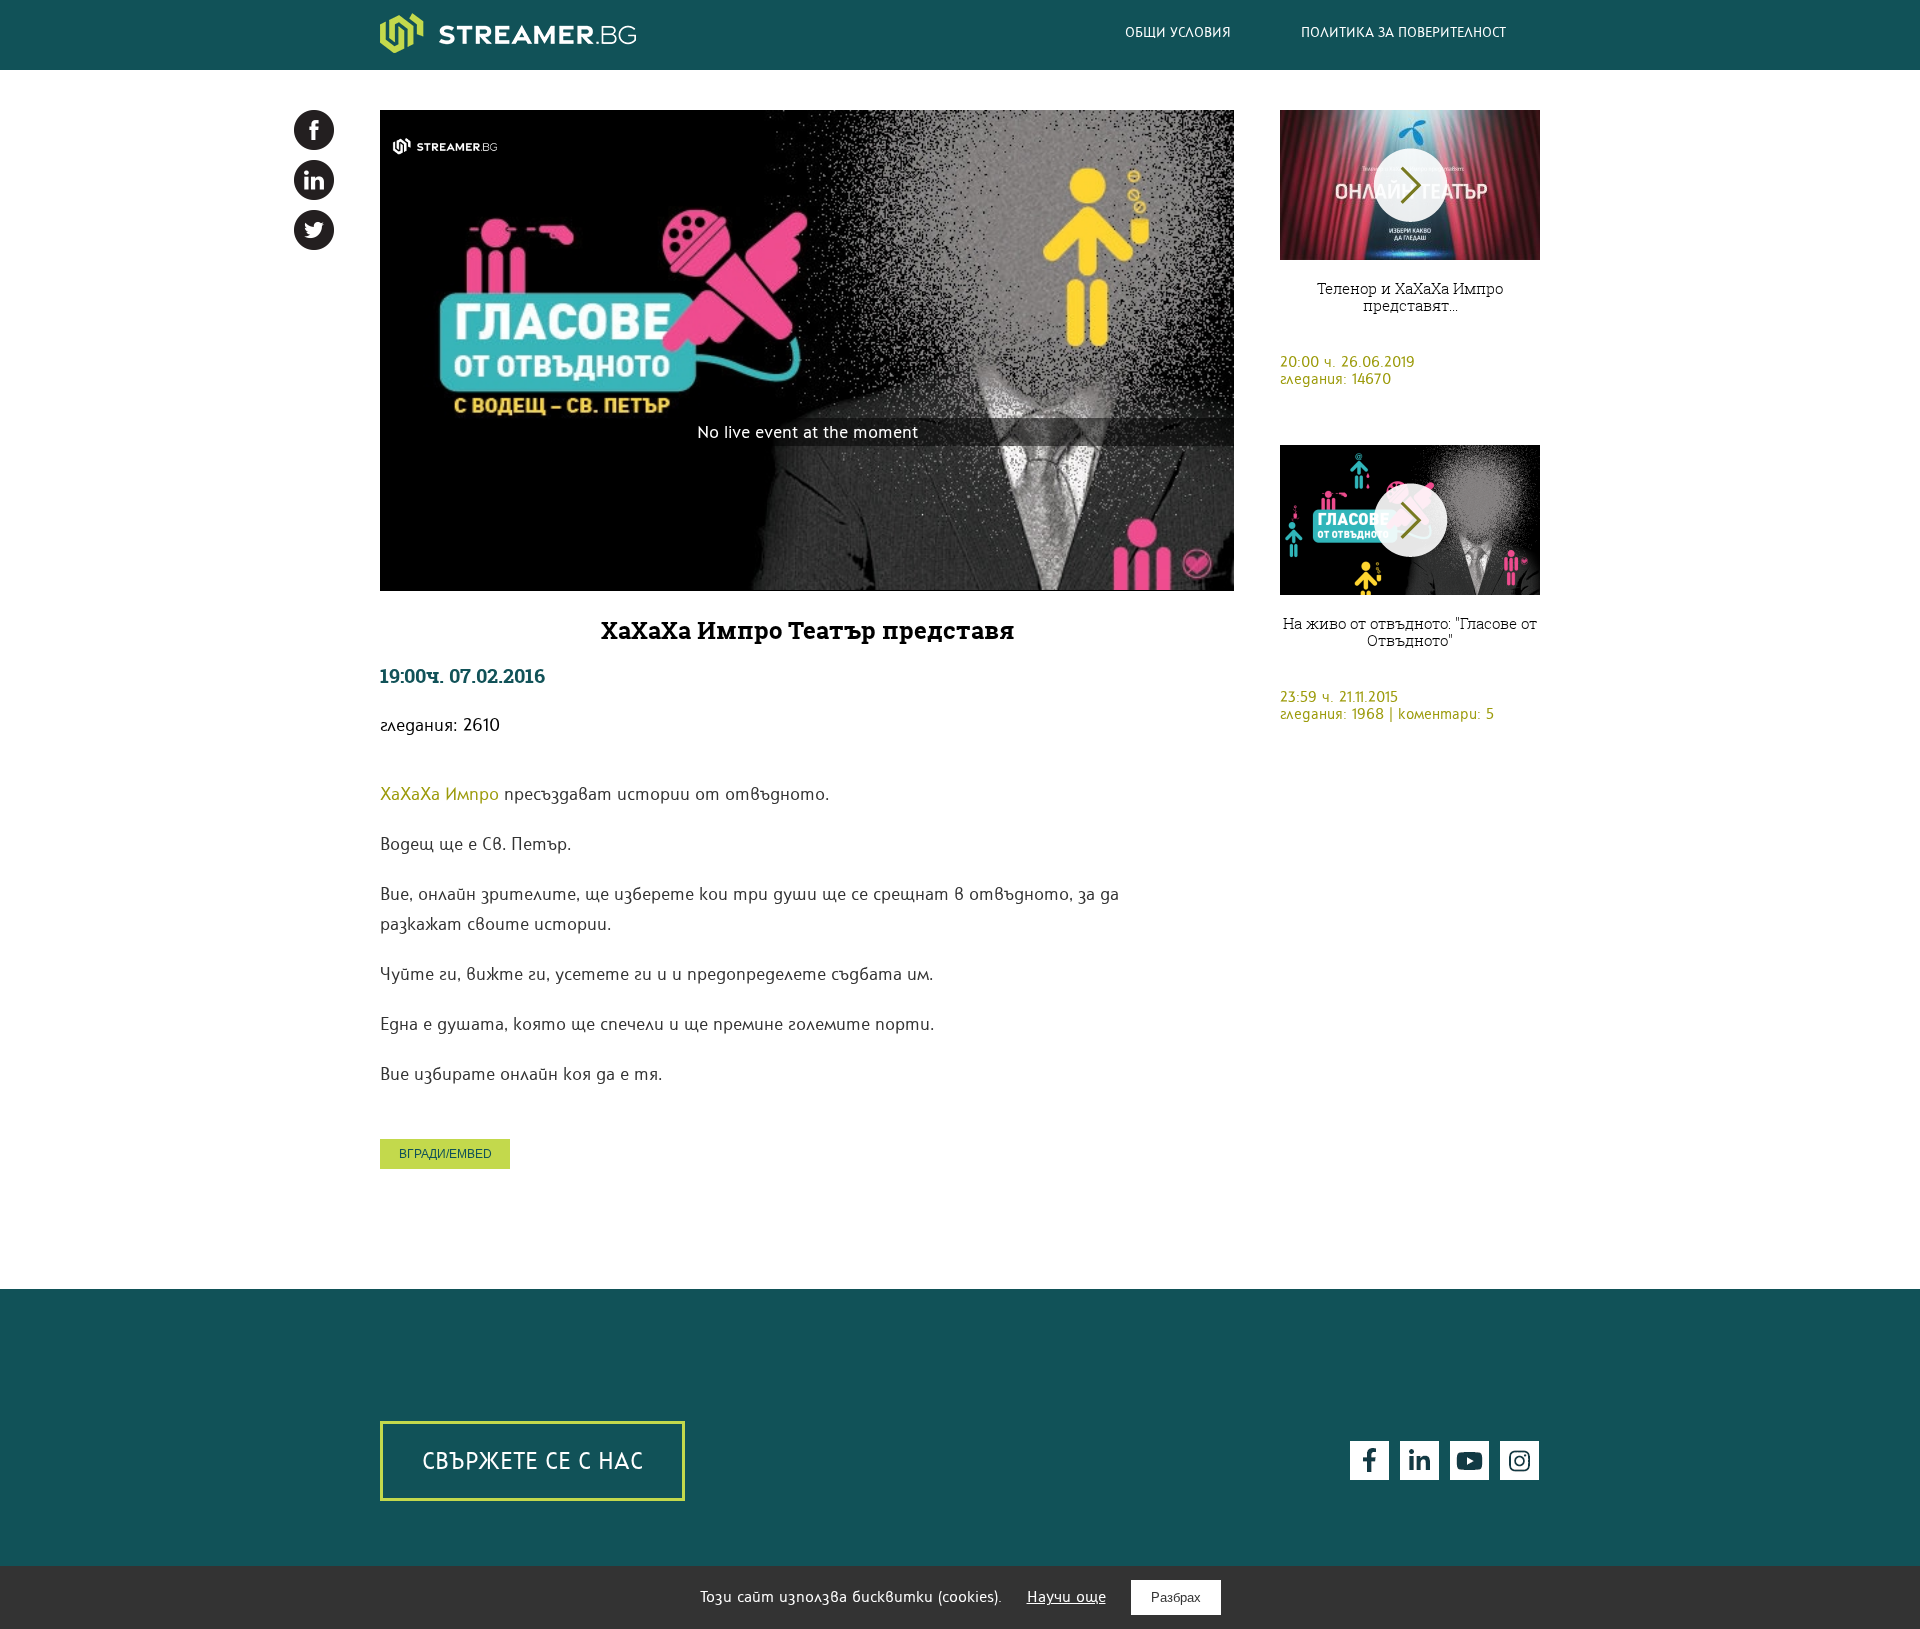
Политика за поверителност (1403, 32)
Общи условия (1178, 32)
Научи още (1066, 1596)
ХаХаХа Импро (439, 794)
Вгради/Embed (445, 1154)
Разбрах (1176, 1597)
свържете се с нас (532, 1460)
